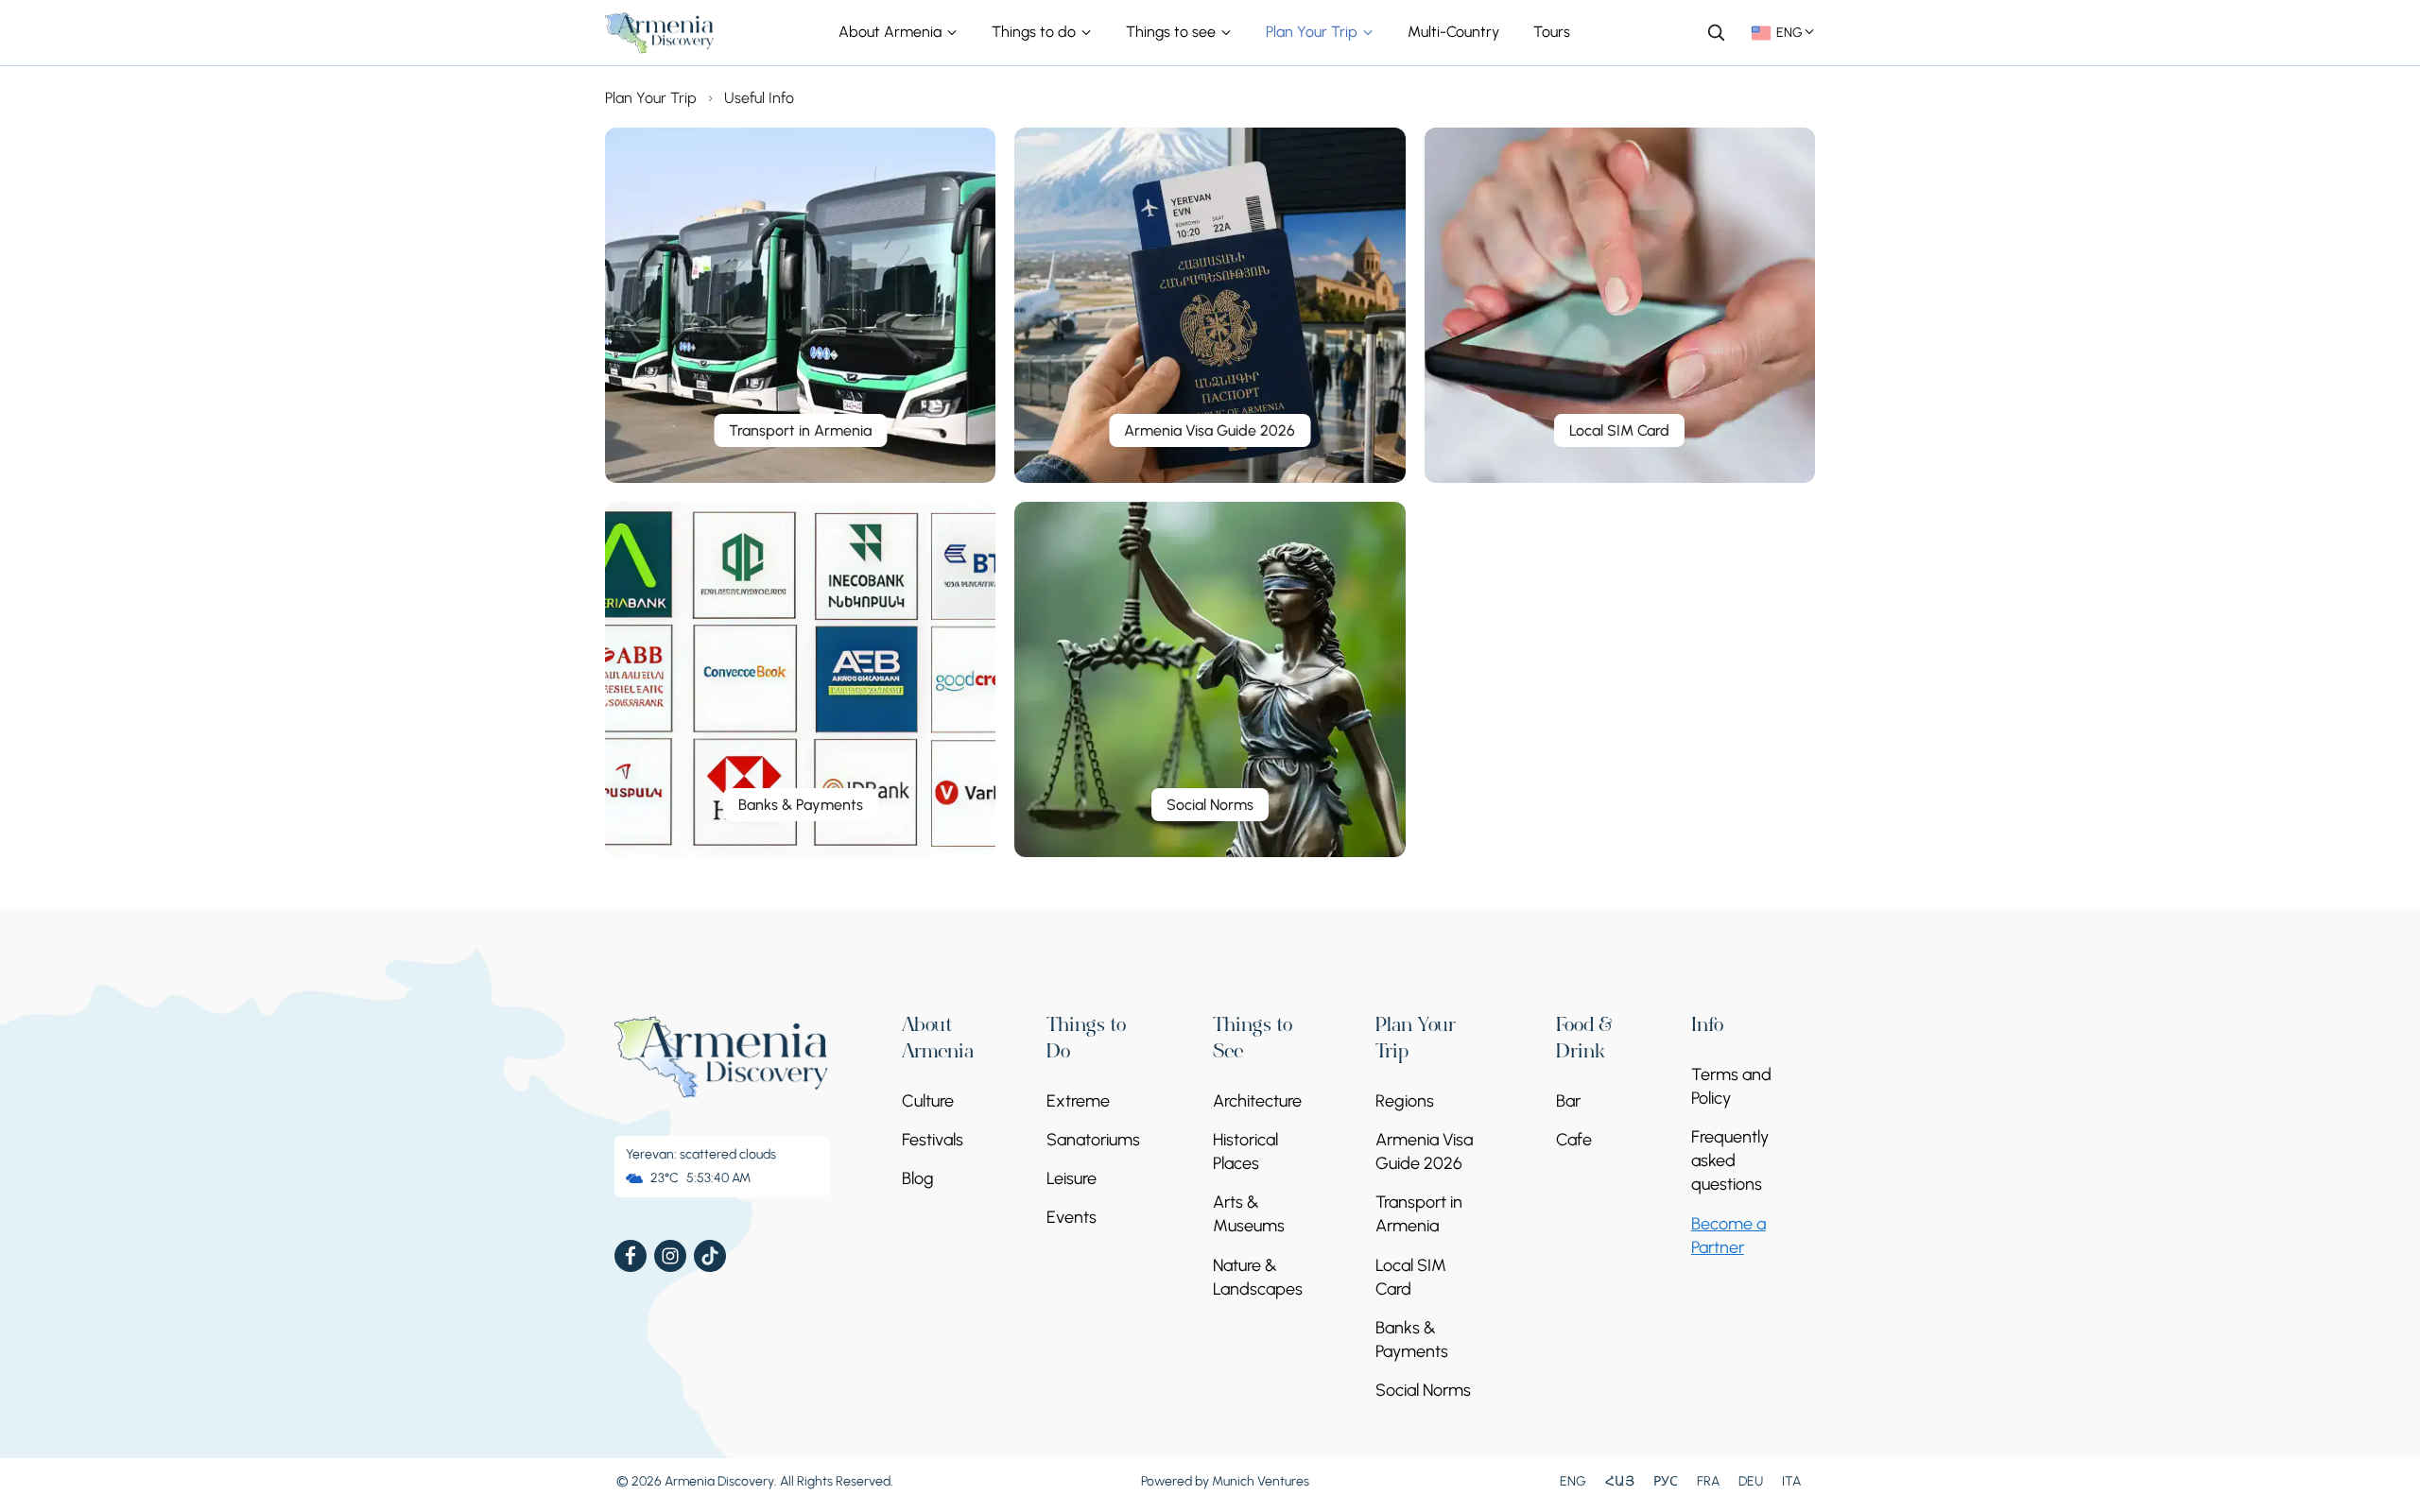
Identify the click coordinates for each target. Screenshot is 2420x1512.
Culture (928, 1101)
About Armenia (892, 32)
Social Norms (1423, 1390)
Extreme (1078, 1101)
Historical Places (1245, 1151)
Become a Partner (1729, 1236)
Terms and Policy (1731, 1086)
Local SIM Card (1411, 1277)
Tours (1552, 32)
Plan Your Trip (1314, 32)
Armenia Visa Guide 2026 (1424, 1151)
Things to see (1173, 32)
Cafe (1574, 1140)
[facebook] (631, 1256)
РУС (1666, 1481)
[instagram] (670, 1256)
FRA (1708, 1481)
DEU (1751, 1481)
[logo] (660, 33)
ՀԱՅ (1620, 1481)
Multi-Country (1453, 32)
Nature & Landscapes (1258, 1277)
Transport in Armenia (1419, 1214)
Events (1072, 1217)
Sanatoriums (1093, 1140)
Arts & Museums (1249, 1214)
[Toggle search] (1716, 32)
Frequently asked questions (1730, 1160)
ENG (1573, 1481)
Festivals (933, 1140)
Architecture (1257, 1101)
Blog (918, 1178)
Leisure (1072, 1178)
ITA (1791, 1481)
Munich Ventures (1261, 1481)
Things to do (1036, 32)
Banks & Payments (1412, 1340)
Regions (1405, 1101)
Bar (1568, 1101)
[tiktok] (710, 1256)
